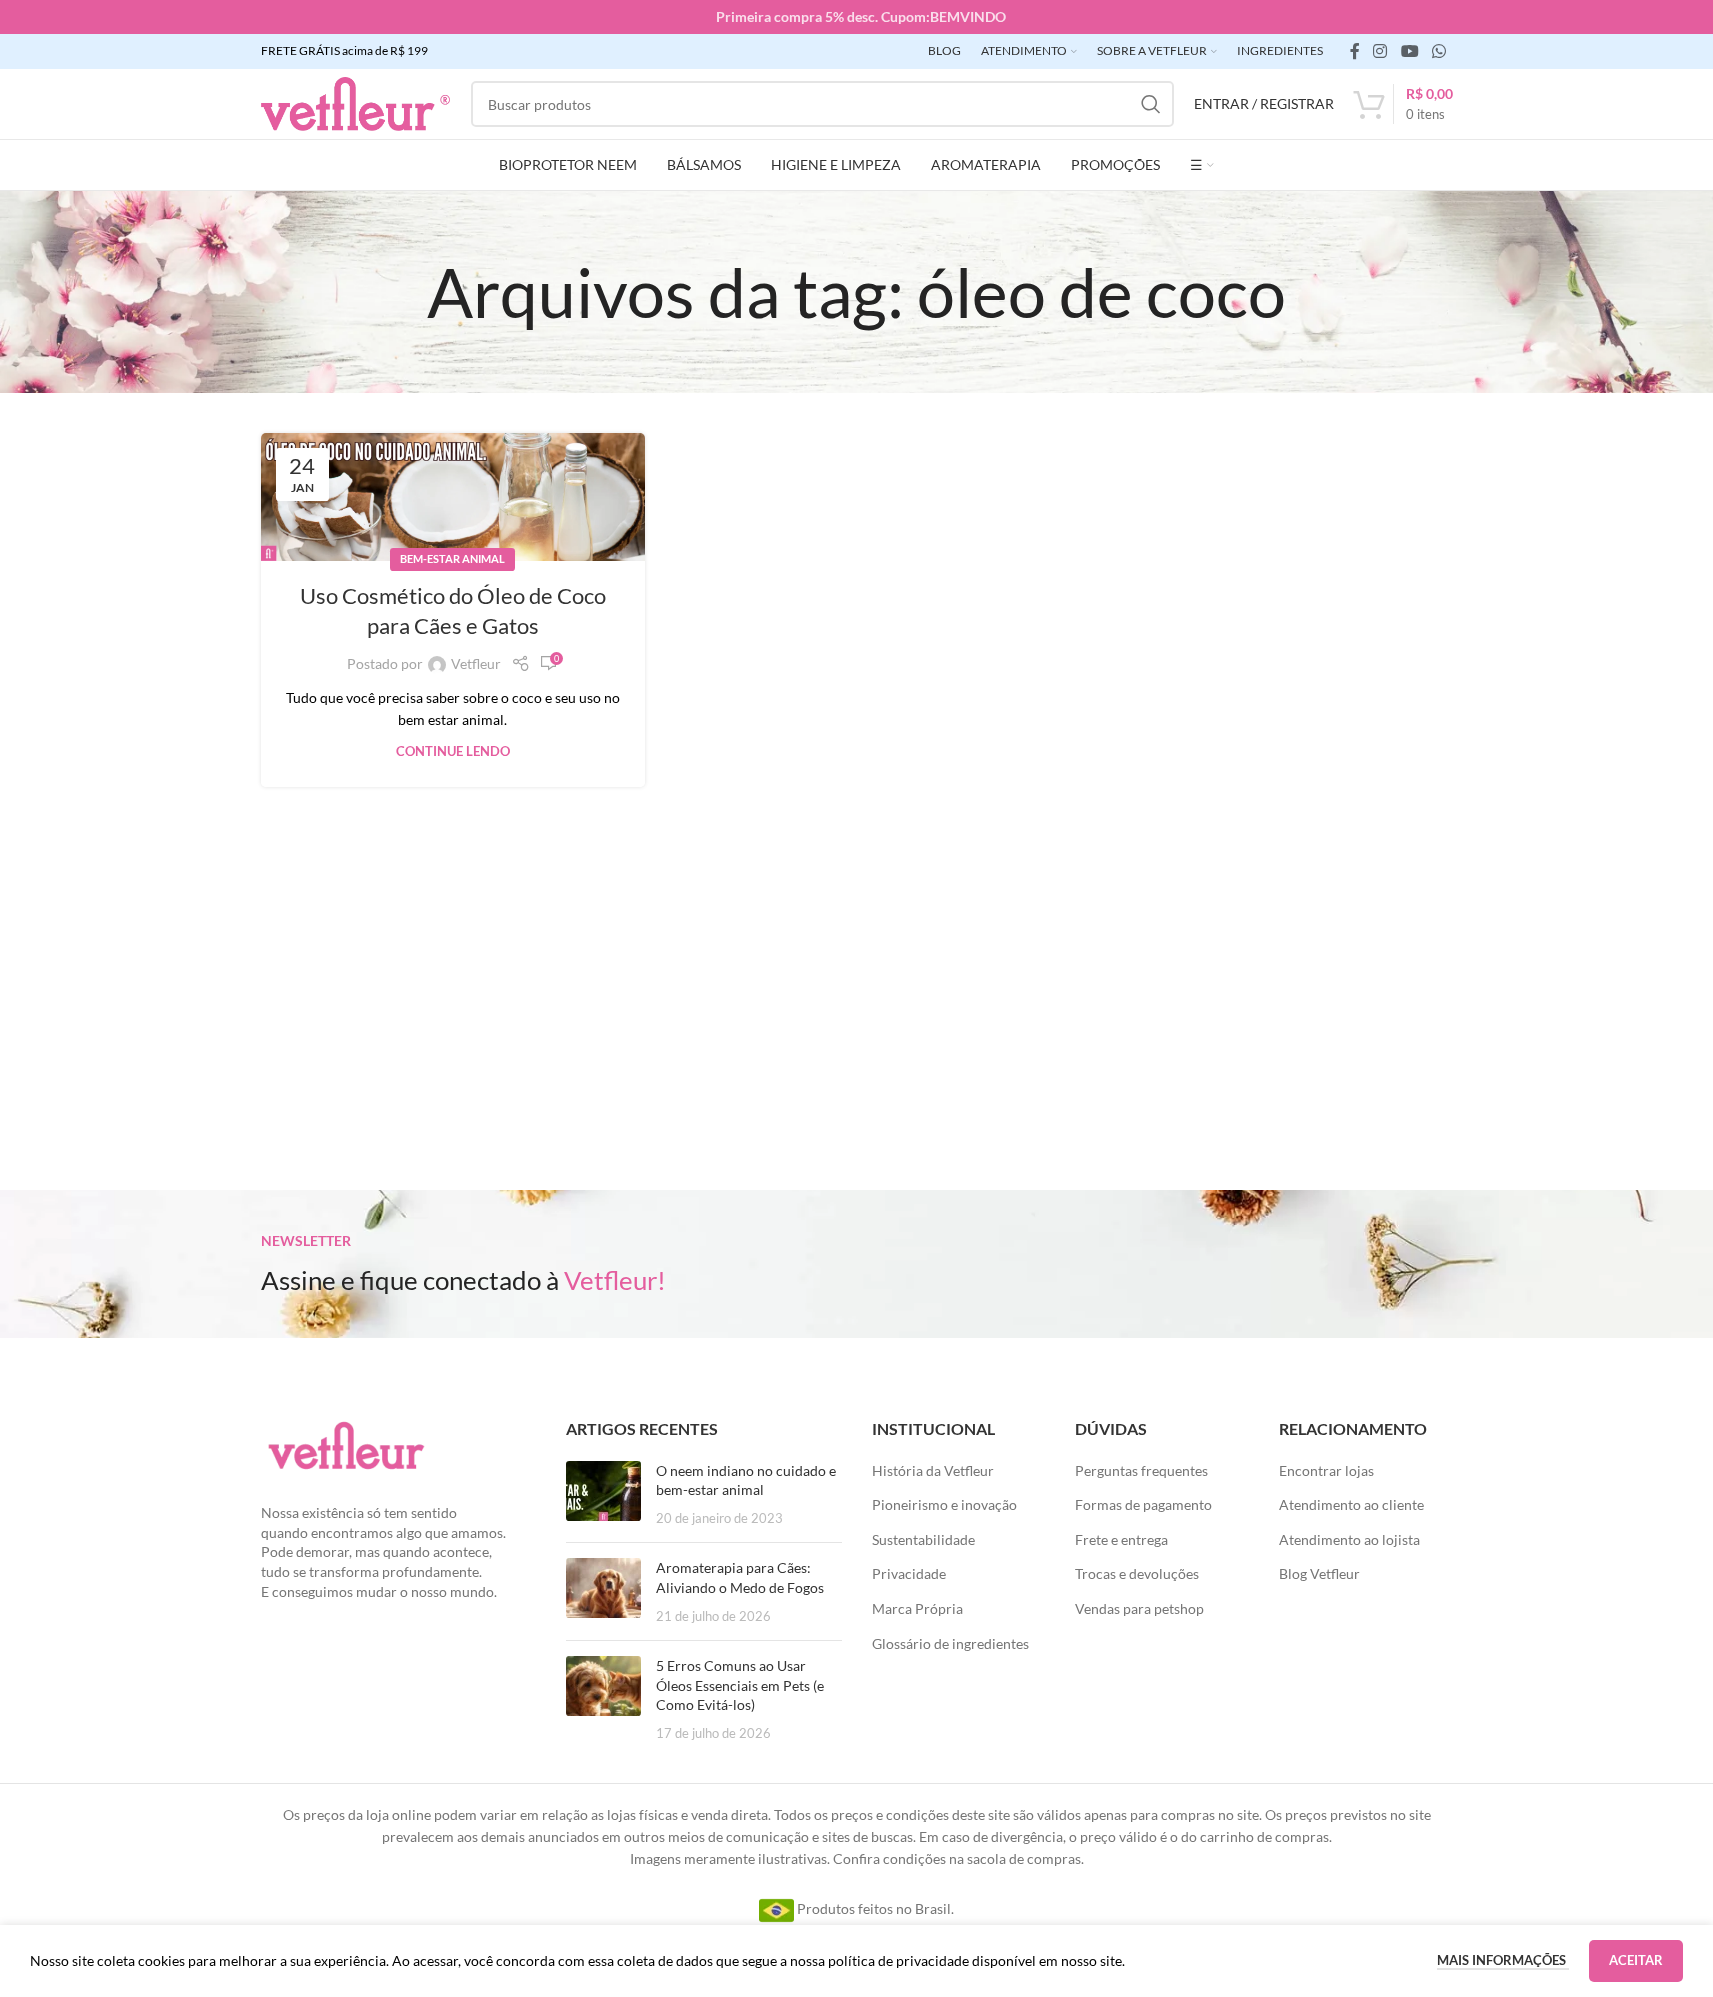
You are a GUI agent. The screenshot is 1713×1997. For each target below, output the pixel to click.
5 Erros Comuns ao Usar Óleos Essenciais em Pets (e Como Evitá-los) (740, 1685)
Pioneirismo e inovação (944, 1504)
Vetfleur (476, 663)
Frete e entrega (1121, 1539)
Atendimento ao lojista (1349, 1539)
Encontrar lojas (1326, 1470)
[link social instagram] (1380, 51)
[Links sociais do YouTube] (1409, 51)
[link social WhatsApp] (1438, 51)
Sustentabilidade (923, 1539)
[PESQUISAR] (1151, 104)
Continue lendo (453, 751)
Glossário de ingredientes (950, 1643)
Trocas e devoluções (1137, 1573)
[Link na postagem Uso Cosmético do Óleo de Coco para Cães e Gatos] (453, 497)
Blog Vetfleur (1319, 1573)
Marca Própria (917, 1608)
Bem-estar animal (452, 558)
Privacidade (909, 1573)
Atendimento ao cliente (1351, 1504)
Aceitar (1636, 1960)
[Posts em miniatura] (603, 1494)
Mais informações (1503, 1960)
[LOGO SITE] (356, 102)
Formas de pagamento (1143, 1504)
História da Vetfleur (933, 1470)
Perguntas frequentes (1141, 1470)
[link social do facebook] (1355, 51)
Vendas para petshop (1139, 1608)
